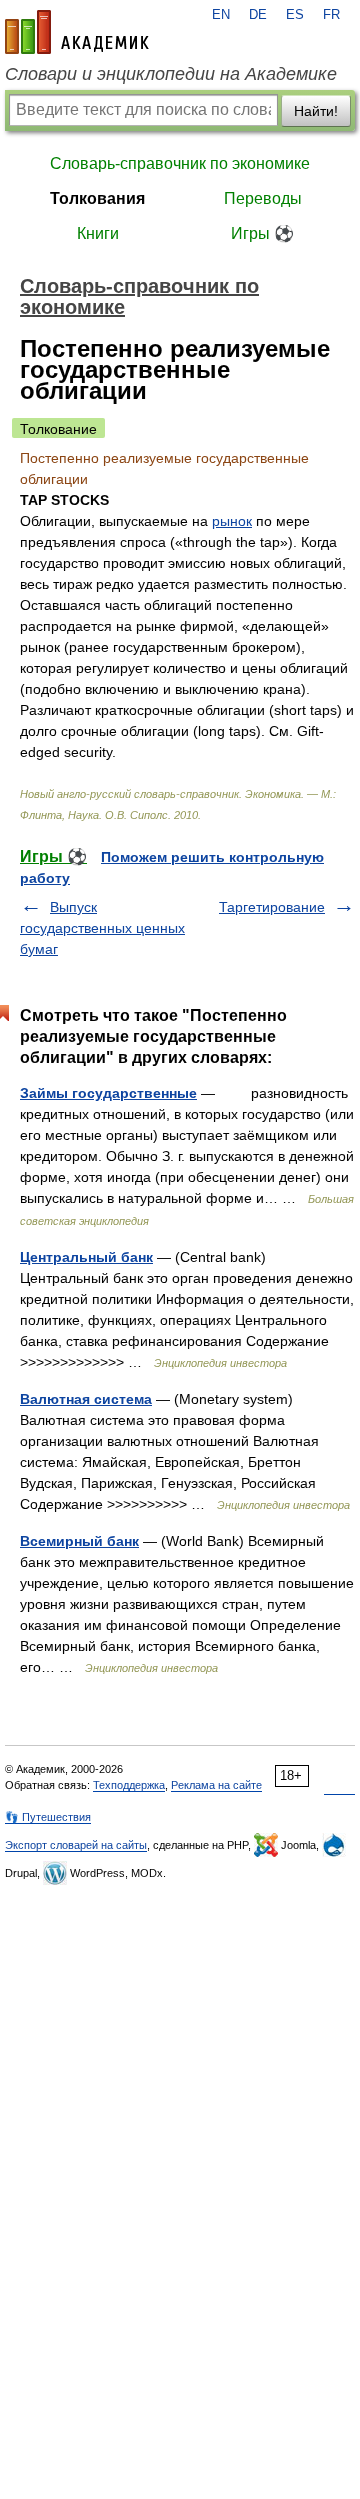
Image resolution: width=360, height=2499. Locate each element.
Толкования (97, 198)
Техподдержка (129, 1785)
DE (258, 15)
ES (295, 15)
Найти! (316, 111)
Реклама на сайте (216, 1785)
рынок (232, 521)
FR (331, 15)
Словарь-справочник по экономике (180, 163)
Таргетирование (272, 907)
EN (221, 15)
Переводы (263, 198)
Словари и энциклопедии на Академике (171, 74)
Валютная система (86, 1399)
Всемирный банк (79, 1541)
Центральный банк (86, 1257)
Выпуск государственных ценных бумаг (102, 928)
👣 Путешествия (48, 1817)
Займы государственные (108, 1093)
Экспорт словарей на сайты (76, 1845)
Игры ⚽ (262, 233)
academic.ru (77, 32)
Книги (98, 233)
